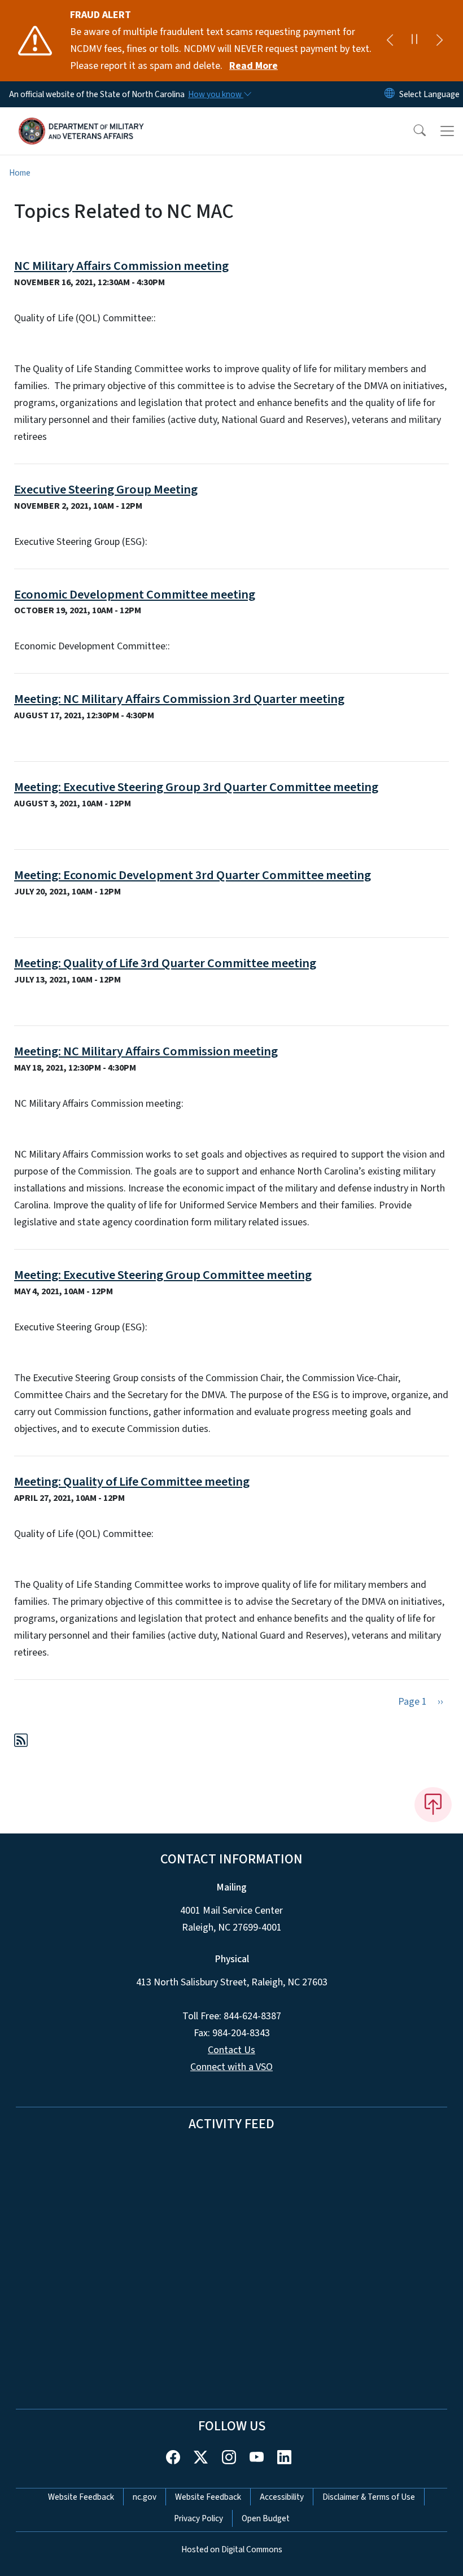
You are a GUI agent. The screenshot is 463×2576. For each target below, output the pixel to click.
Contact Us (231, 2050)
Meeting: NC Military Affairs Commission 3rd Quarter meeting (179, 699)
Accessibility (282, 2497)
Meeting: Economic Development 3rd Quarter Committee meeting (193, 875)
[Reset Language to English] (390, 94)
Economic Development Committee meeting (135, 595)
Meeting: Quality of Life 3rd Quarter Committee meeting (165, 963)
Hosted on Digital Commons (232, 2549)
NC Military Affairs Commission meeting (121, 266)
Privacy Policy (198, 2518)
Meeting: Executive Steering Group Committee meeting (163, 1275)
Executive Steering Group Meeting (106, 490)
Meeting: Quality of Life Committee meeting (132, 1482)
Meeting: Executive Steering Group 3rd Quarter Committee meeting (196, 787)
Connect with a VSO (231, 2067)
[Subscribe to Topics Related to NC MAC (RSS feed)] (21, 1742)
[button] (412, 131)
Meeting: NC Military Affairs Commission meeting (146, 1051)
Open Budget (266, 2518)
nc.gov (145, 2497)
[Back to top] (433, 1805)
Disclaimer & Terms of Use (369, 2497)
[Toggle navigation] (447, 131)
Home (20, 173)
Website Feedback (81, 2497)
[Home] (82, 120)
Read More (254, 66)
